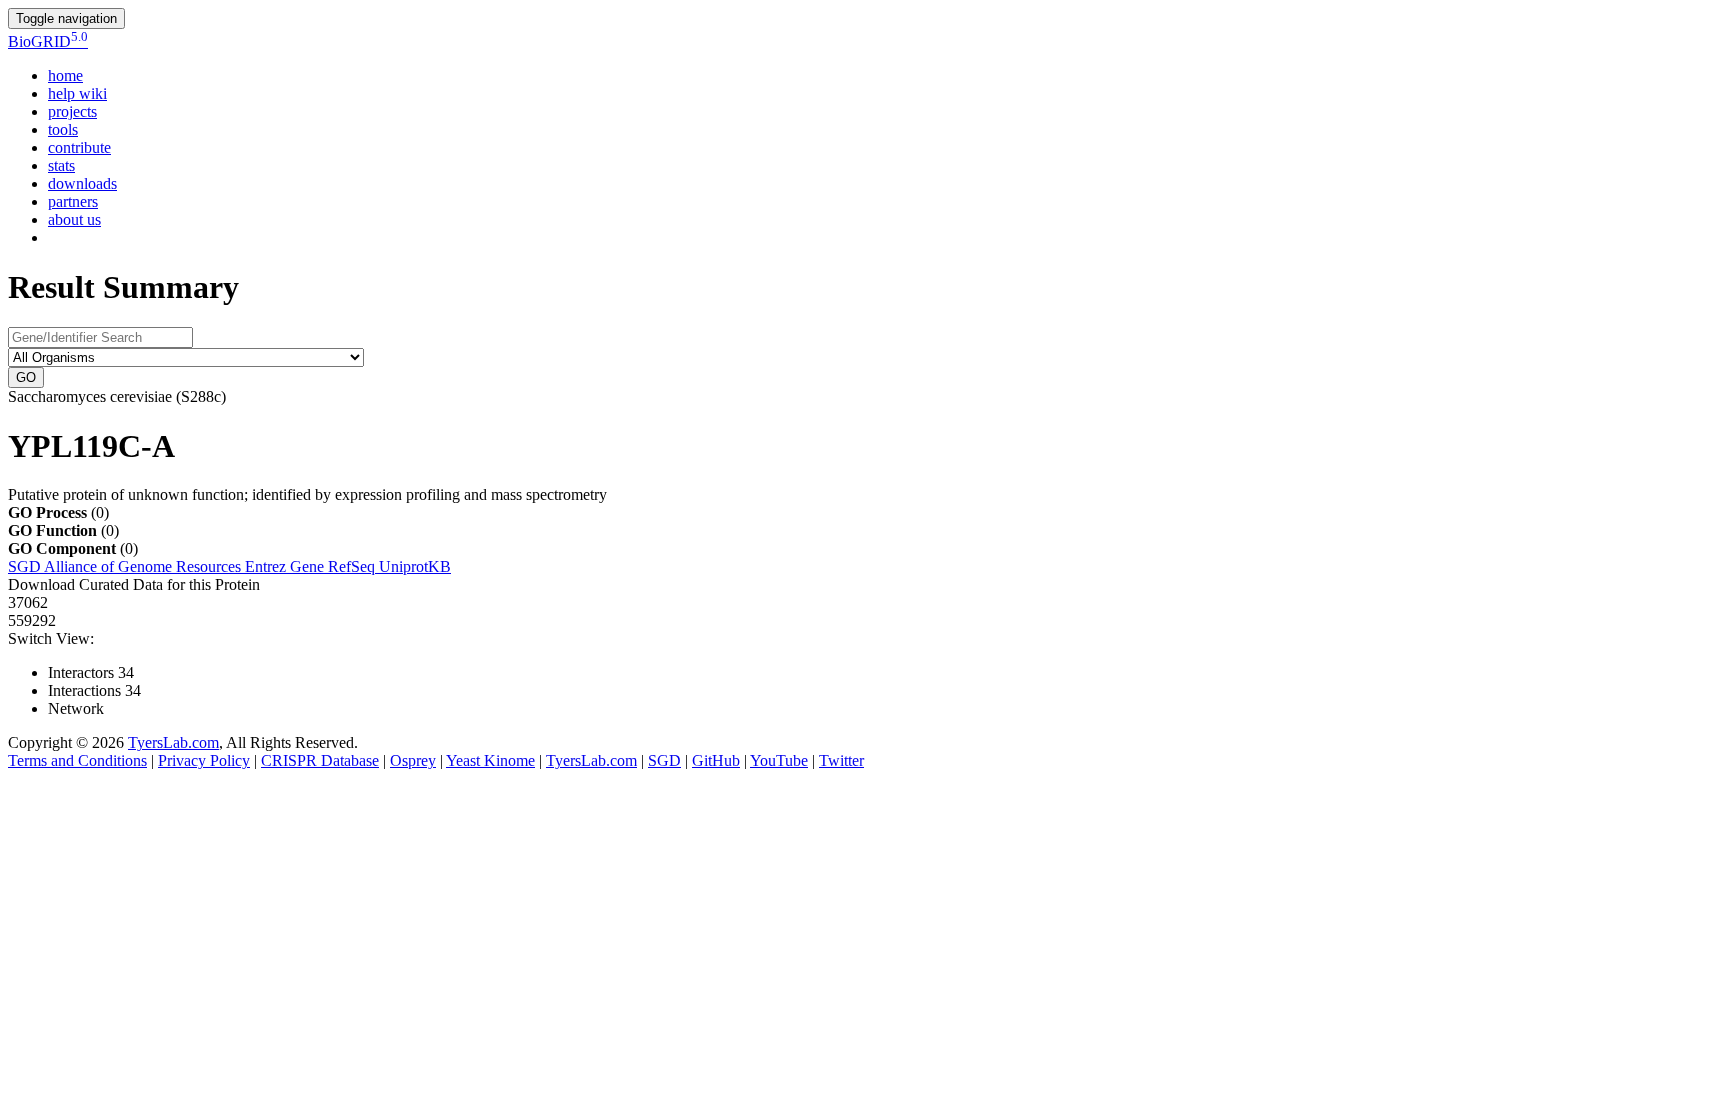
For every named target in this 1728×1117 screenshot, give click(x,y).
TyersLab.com (173, 742)
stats (61, 165)
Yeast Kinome (490, 760)
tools (63, 129)
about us (74, 219)
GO (26, 377)
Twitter (841, 760)
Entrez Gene (286, 566)
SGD (26, 566)
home (65, 75)
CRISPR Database (320, 760)
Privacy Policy (204, 760)
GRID (48, 41)
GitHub (716, 760)
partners (73, 201)
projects (72, 111)
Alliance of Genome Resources (144, 566)
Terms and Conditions (77, 760)
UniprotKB (415, 566)
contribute (79, 147)
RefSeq (353, 566)
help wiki (77, 93)
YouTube (779, 760)
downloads (82, 183)
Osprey (413, 760)
